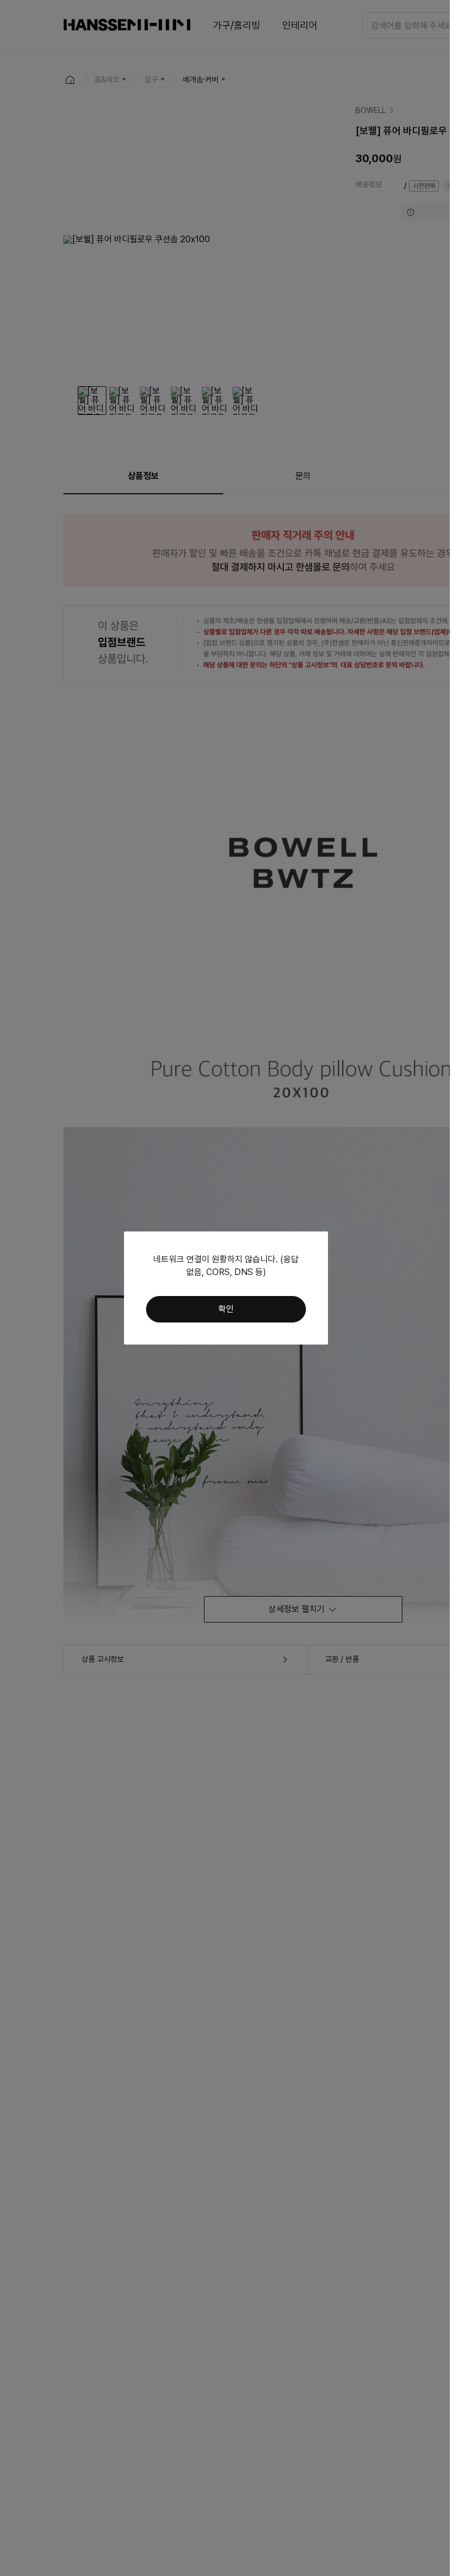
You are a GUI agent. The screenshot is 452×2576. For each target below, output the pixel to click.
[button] (226, 1309)
